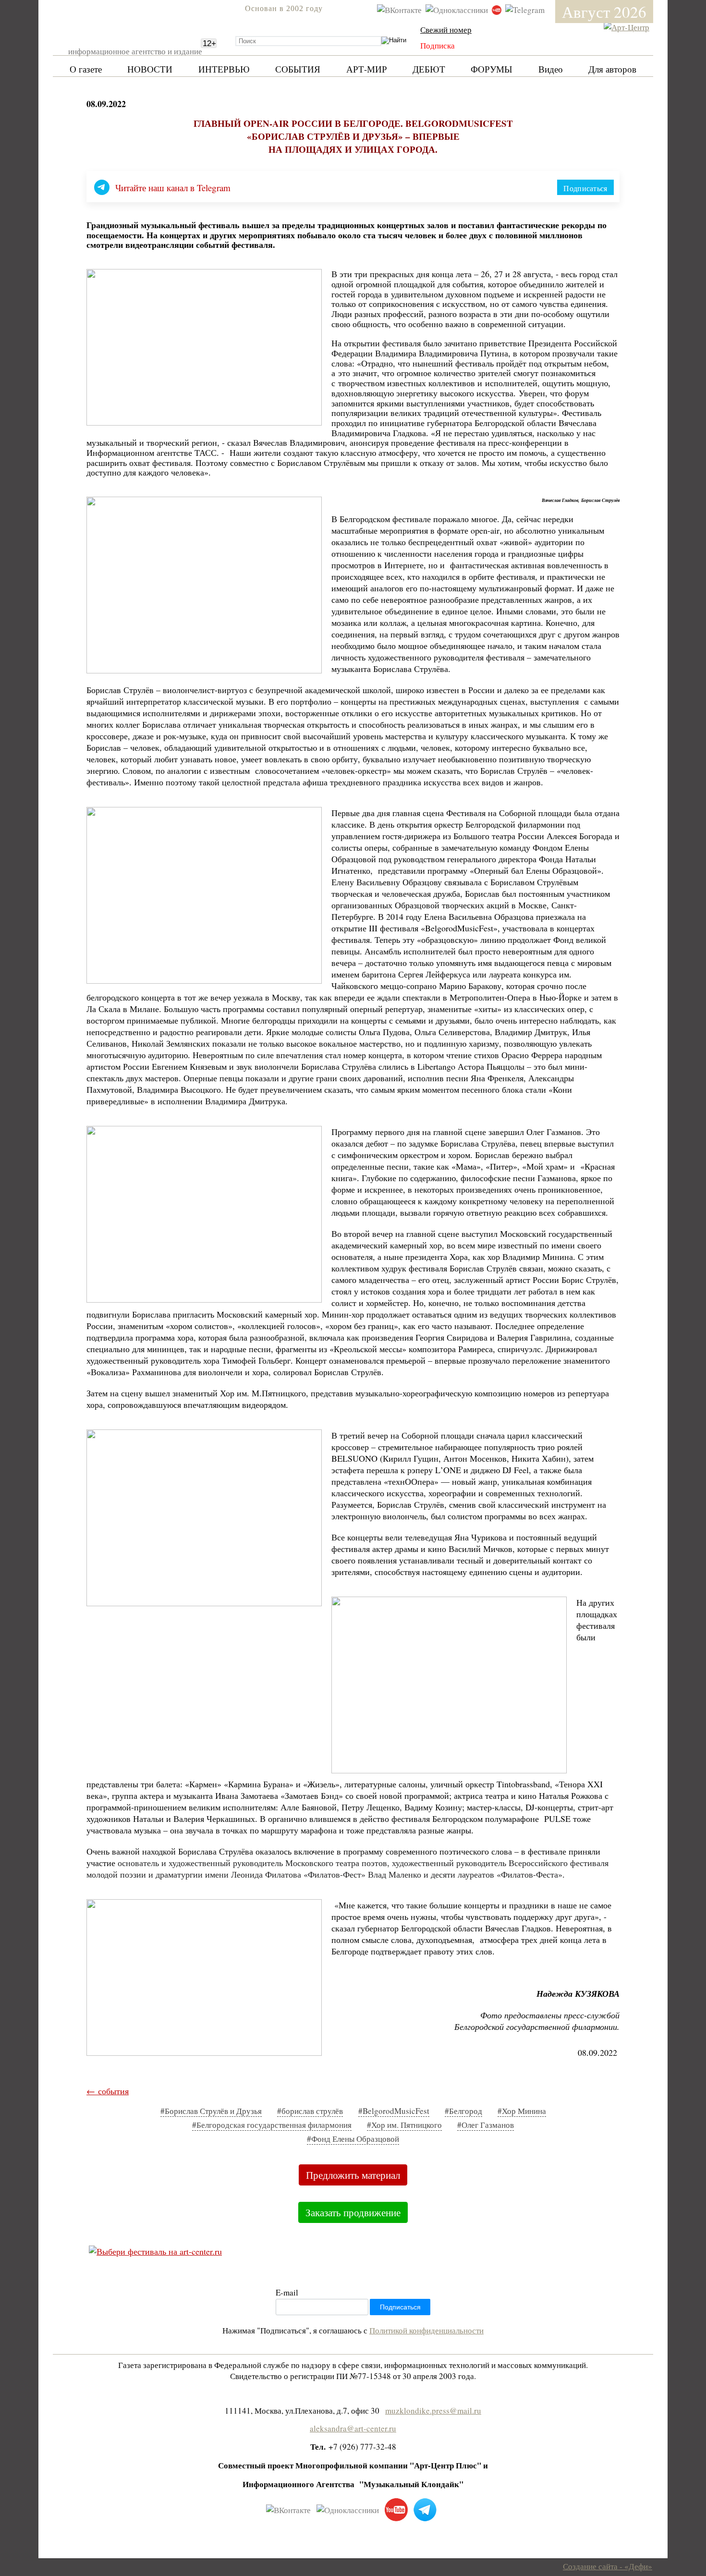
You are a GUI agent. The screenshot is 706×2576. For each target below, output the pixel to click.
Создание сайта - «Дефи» (608, 2566)
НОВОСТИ (150, 69)
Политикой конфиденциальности (426, 2330)
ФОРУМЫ (492, 69)
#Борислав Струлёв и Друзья (211, 2111)
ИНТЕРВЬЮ (224, 69)
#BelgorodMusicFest (394, 2111)
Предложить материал (353, 2175)
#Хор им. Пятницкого (404, 2125)
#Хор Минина (522, 2111)
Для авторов (612, 69)
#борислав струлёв (310, 2111)
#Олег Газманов (486, 2125)
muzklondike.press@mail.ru (433, 2411)
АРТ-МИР (367, 69)
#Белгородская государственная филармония (272, 2125)
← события (108, 2091)
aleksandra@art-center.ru (353, 2428)
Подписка (438, 45)
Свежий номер (446, 30)
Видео (551, 69)
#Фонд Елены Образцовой (353, 2139)
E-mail (287, 2292)
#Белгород (463, 2111)
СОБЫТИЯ (298, 69)
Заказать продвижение (353, 2212)
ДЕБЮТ (429, 69)
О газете (86, 69)
